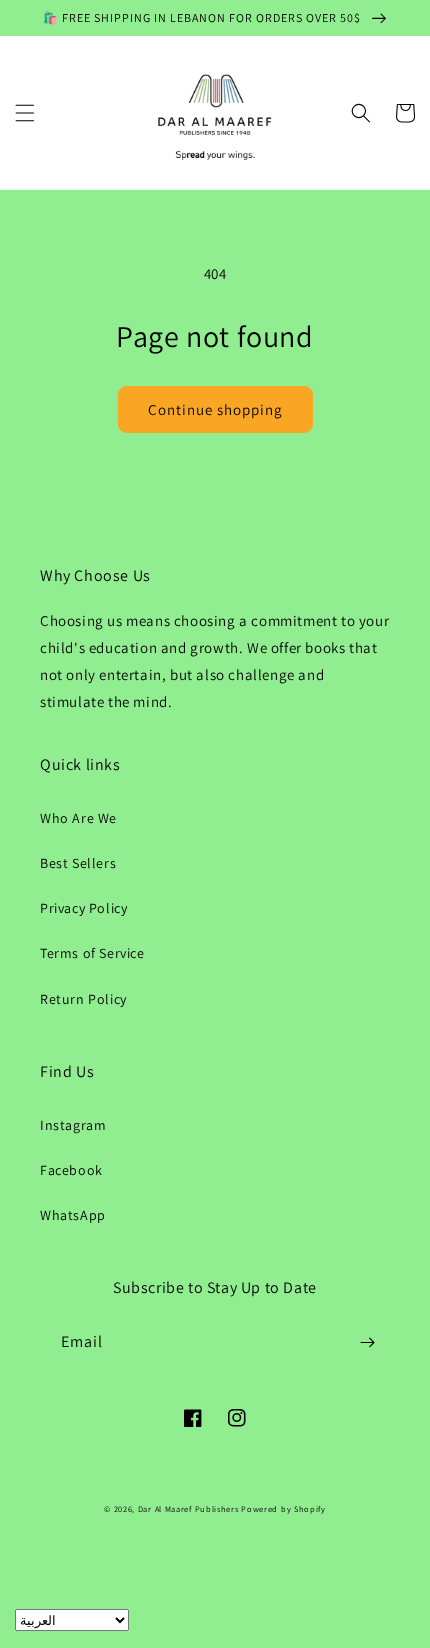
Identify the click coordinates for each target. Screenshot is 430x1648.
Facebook (71, 1170)
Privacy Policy (83, 908)
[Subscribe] (367, 1342)
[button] (25, 113)
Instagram (73, 1125)
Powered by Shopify (283, 1508)
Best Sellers (78, 863)
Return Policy (83, 999)
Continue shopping (215, 409)
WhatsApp (73, 1215)
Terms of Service (92, 953)
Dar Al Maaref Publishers (190, 1508)
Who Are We (78, 818)
